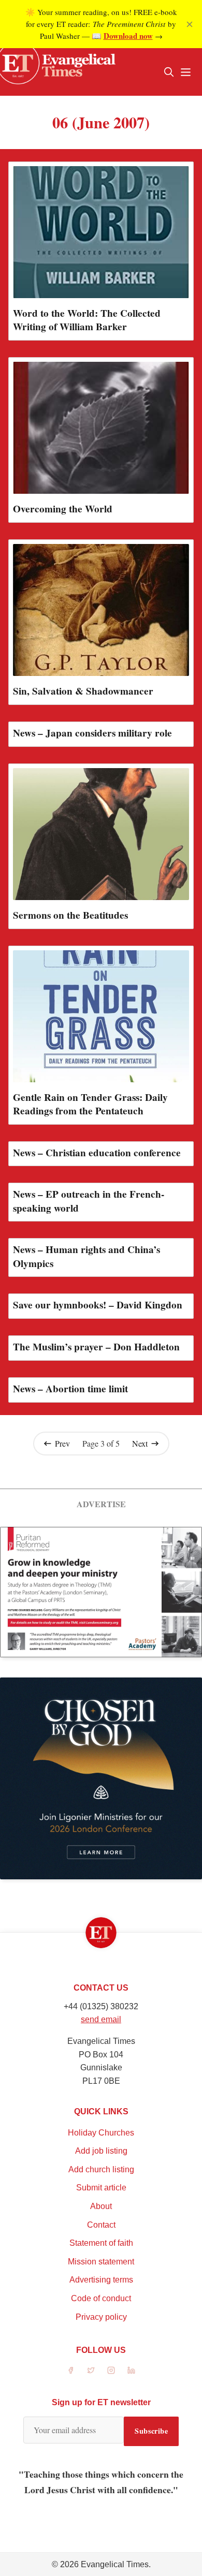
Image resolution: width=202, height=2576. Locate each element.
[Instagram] (111, 2370)
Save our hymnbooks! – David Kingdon (98, 1305)
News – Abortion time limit (70, 1389)
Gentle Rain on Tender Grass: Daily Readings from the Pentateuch (90, 1104)
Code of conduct (101, 2298)
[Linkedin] (131, 2370)
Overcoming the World (63, 509)
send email (101, 2019)
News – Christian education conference (97, 1153)
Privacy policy (101, 2317)
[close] (190, 24)
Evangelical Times (115, 2564)
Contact (101, 2225)
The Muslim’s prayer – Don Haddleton (96, 1347)
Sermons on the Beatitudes (70, 915)
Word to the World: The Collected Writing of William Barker (87, 320)
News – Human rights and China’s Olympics (86, 1256)
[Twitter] (91, 2370)
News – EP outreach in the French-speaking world (89, 1201)
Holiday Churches (101, 2133)
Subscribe (151, 2431)
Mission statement (101, 2262)
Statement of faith (101, 2243)
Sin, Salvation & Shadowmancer (83, 691)
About (101, 2206)
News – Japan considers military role (92, 733)
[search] (169, 72)
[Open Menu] (185, 72)
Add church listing (101, 2169)
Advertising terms (101, 2280)
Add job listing (101, 2151)
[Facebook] (71, 2370)
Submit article (101, 2188)
